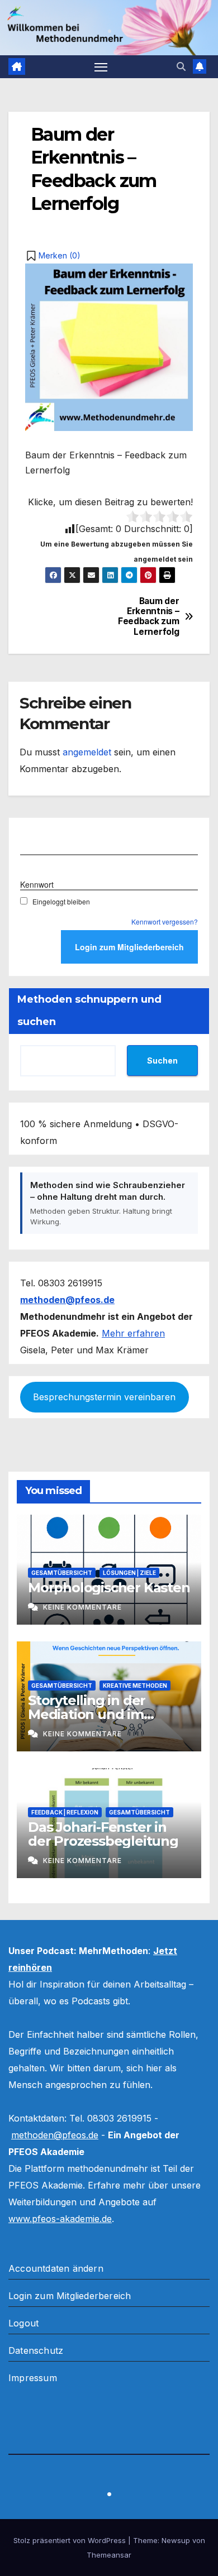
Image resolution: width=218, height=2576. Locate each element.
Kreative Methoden (135, 1686)
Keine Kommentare (82, 1607)
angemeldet (87, 752)
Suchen (162, 1060)
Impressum (33, 2378)
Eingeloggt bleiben (61, 901)
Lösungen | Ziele (129, 1573)
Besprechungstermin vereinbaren (104, 1397)
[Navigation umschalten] (101, 67)
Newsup (176, 2540)
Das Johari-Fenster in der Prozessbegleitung (103, 1834)
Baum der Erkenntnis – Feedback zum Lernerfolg (148, 617)
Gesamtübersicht (62, 1573)
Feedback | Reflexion (65, 1812)
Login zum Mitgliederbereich (70, 2296)
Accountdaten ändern (56, 2268)
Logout (23, 2323)
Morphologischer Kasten (109, 1588)
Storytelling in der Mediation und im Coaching (87, 1714)
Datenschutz (36, 2350)
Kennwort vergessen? (165, 921)
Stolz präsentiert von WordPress (71, 2540)
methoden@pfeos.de (55, 2135)
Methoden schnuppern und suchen (89, 1011)
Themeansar (109, 2555)
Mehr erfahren (133, 1333)
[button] (181, 66)
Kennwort (37, 884)
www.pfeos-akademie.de (60, 2219)
